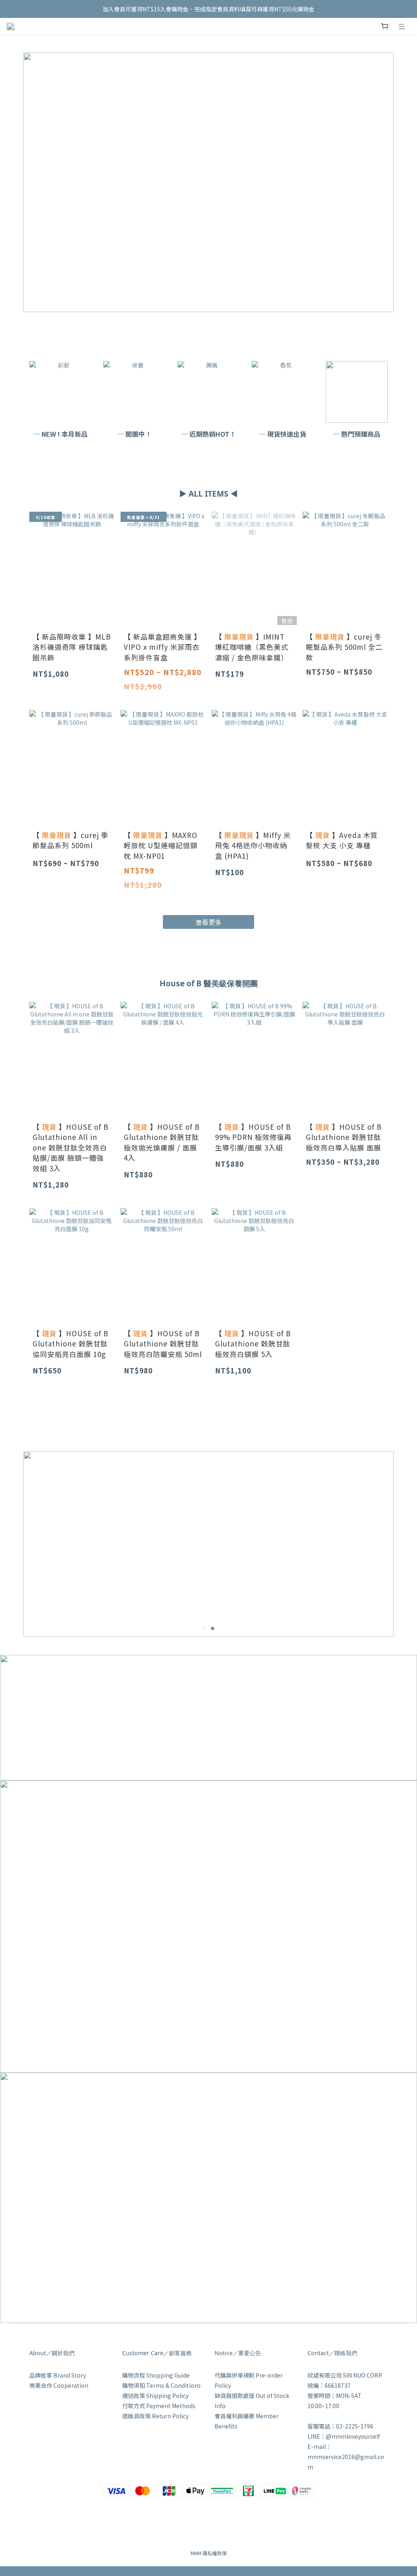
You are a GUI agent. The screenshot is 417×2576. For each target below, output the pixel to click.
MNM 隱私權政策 (209, 2553)
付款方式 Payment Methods (159, 2406)
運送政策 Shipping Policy (155, 2396)
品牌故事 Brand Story (58, 2375)
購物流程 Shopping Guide (156, 2375)
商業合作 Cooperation (59, 2385)
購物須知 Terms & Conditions (161, 2385)
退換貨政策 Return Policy (155, 2416)
